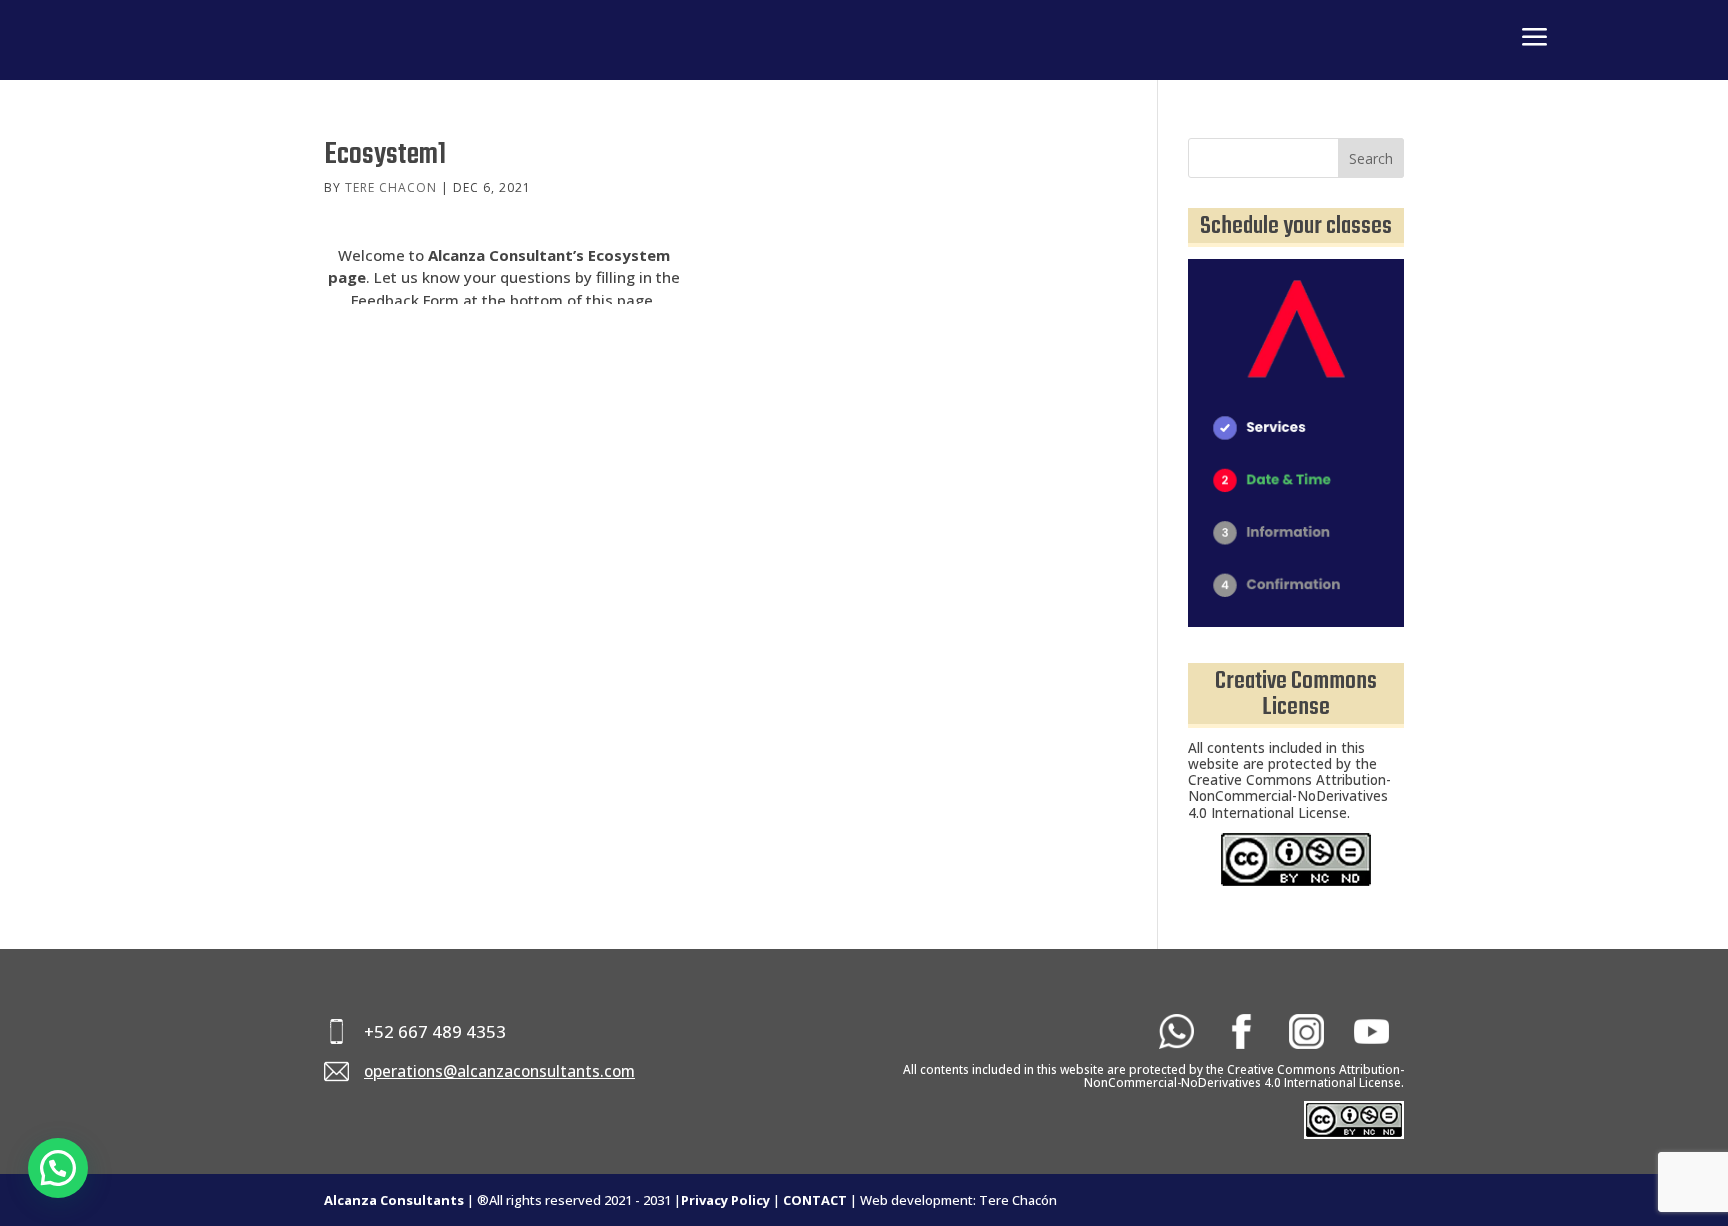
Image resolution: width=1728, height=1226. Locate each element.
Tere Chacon (391, 187)
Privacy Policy (725, 1200)
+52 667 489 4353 (435, 1031)
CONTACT (815, 1200)
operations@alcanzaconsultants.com (499, 1071)
